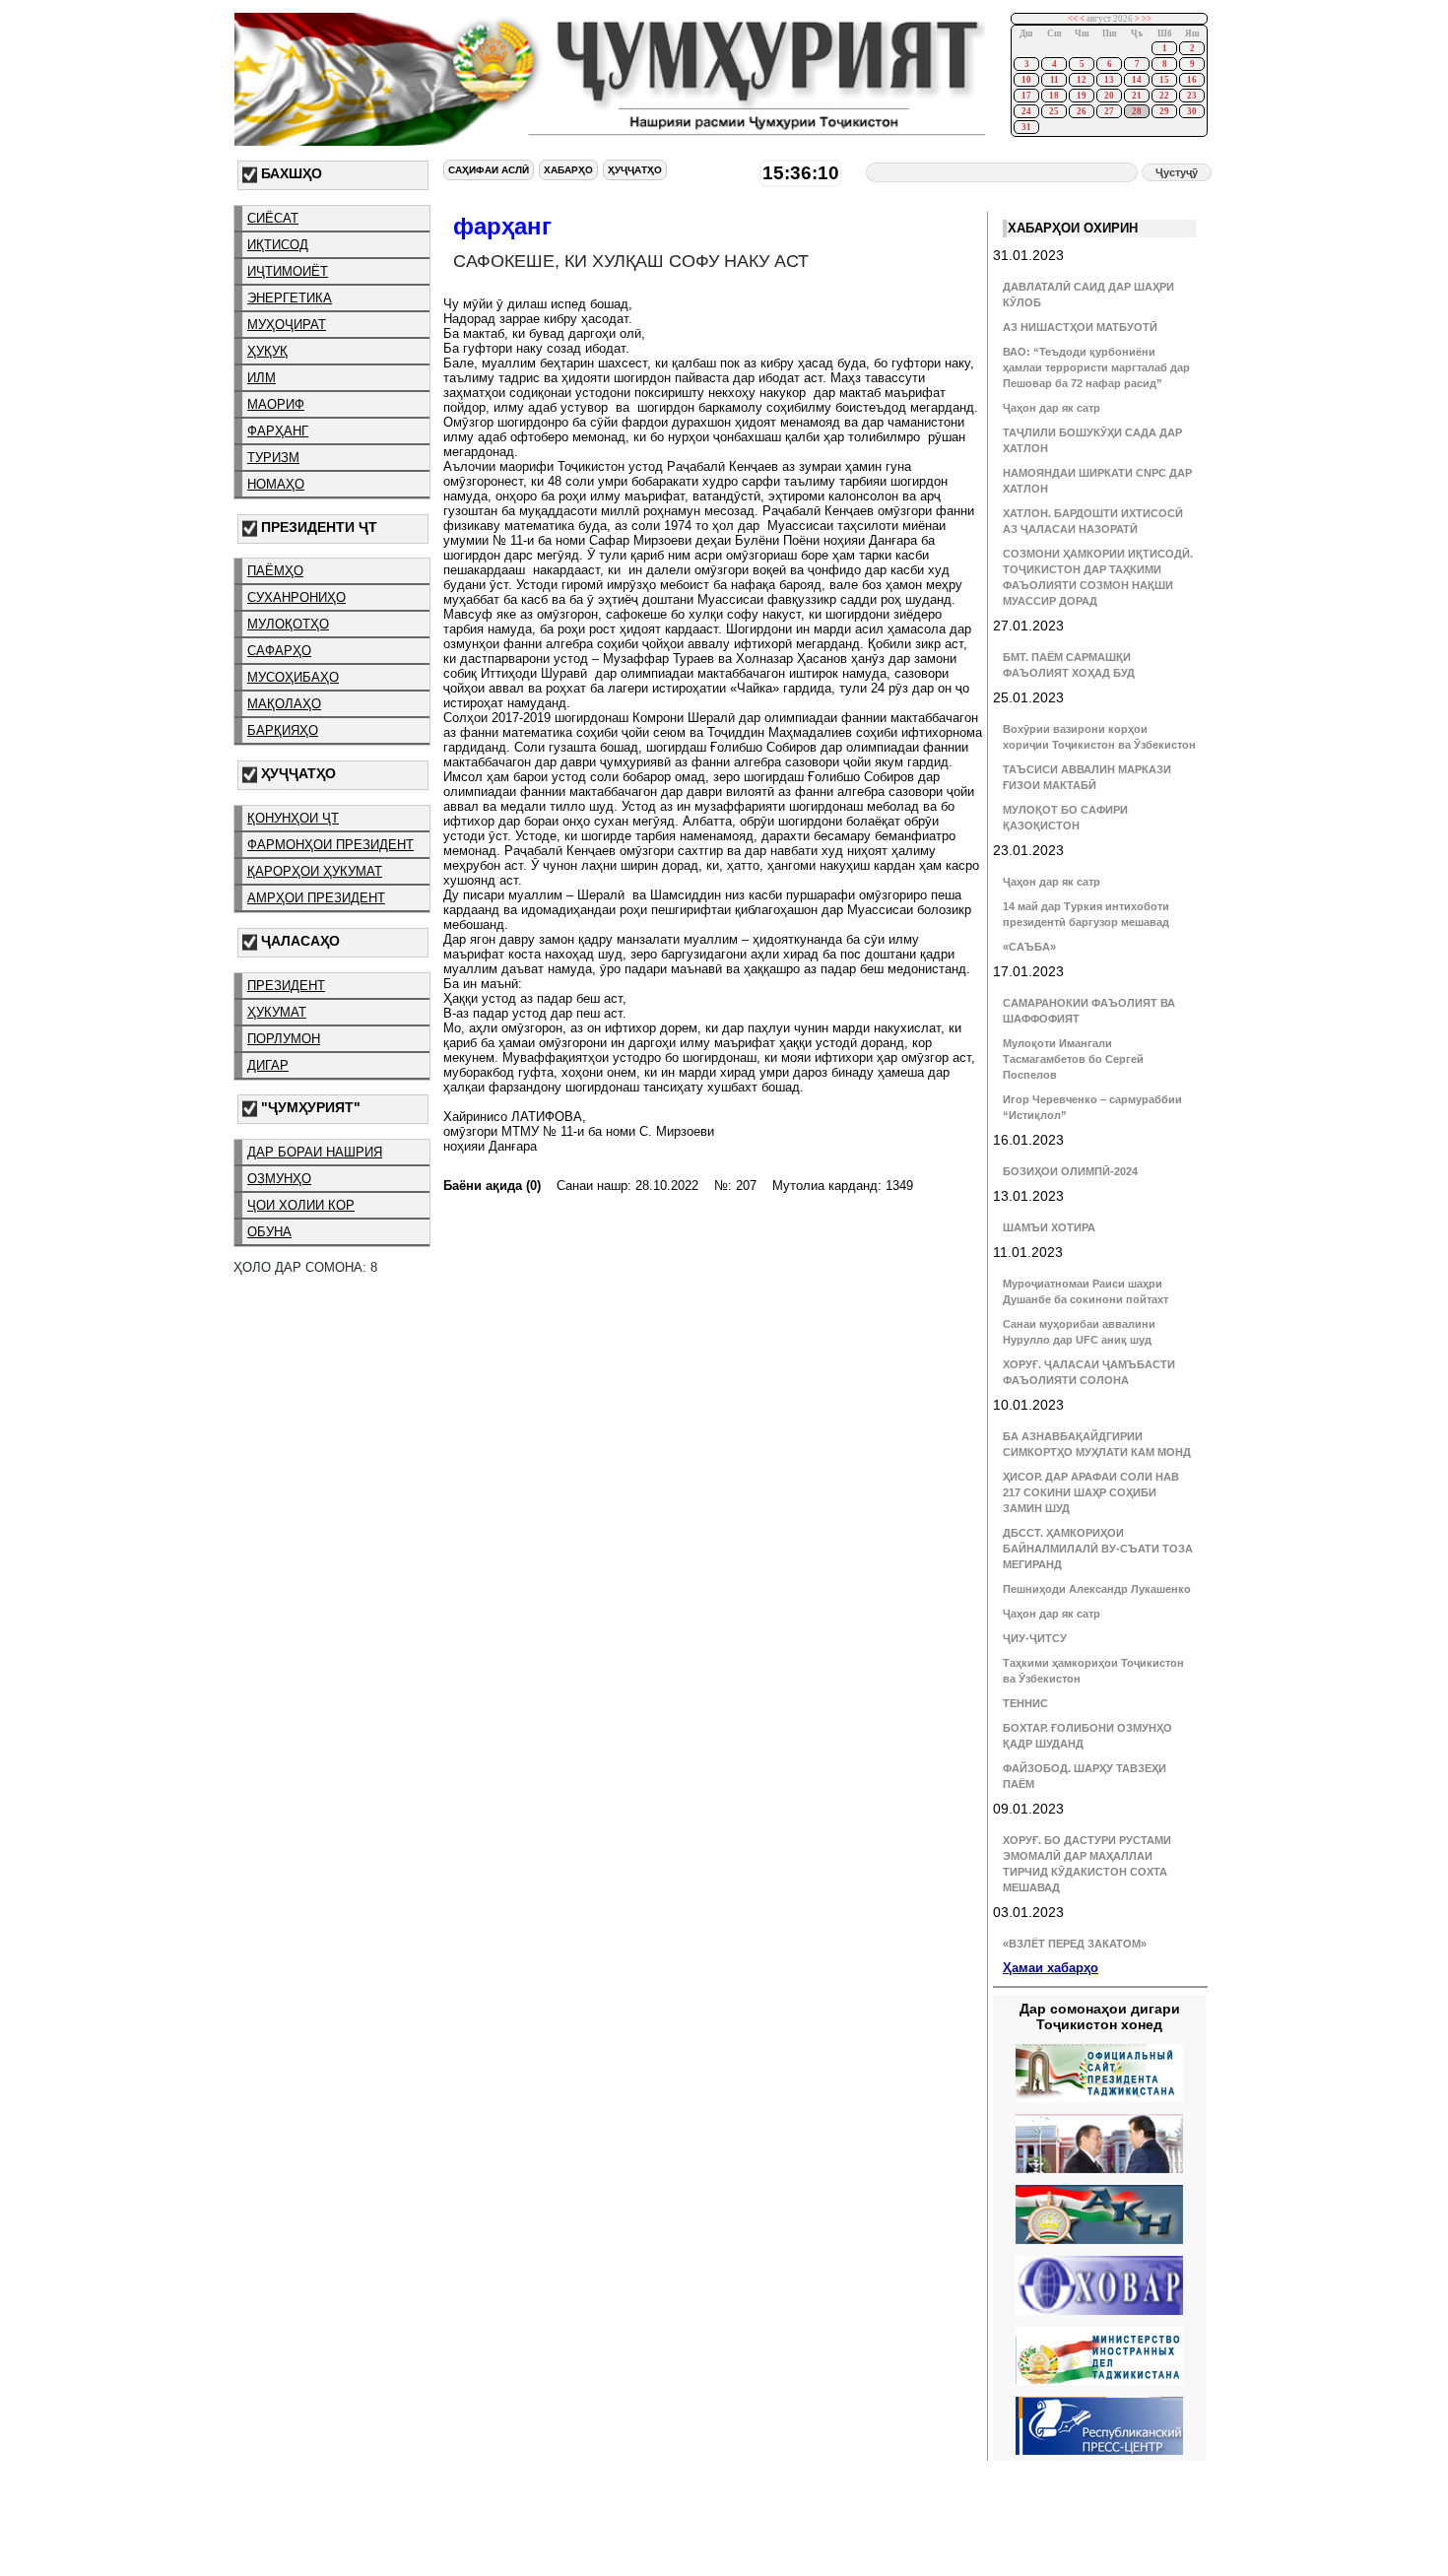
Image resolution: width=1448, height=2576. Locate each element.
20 (1109, 96)
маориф (276, 404)
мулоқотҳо (288, 624)
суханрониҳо (296, 597)
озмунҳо (279, 1179)
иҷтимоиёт (288, 271)
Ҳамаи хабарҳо (1051, 1968)
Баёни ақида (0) (492, 1186)
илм (262, 378)
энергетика (290, 298)
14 (1137, 80)
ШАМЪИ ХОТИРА (1049, 1227)
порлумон (284, 1039)
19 (1082, 96)
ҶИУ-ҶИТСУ (1035, 1638)
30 (1192, 111)
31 (1026, 127)
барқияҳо (283, 730)
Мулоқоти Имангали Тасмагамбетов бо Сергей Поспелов (1073, 1059)
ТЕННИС (1025, 1703)
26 (1082, 111)
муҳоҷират (287, 325)
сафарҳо (279, 651)
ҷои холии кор (301, 1205)
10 (1026, 80)
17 (1026, 96)
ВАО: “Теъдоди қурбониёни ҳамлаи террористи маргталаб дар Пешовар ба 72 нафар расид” (1096, 367)
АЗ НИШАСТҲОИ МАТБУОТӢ (1080, 327)
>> (1147, 19)
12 (1082, 80)
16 (1192, 80)
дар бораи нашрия (315, 1152)
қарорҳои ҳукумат (315, 871)
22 (1164, 96)
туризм (273, 458)
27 (1109, 111)
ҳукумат (277, 1012)
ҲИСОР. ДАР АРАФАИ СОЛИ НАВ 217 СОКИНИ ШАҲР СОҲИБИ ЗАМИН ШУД (1091, 1492)
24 (1026, 111)
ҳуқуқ (267, 351)
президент (286, 986)
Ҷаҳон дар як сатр (1052, 408)
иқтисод (278, 245)
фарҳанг (278, 431)
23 (1192, 96)
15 (1164, 80)
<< (1073, 19)
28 (1137, 111)
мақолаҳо (284, 704)
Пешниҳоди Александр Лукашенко (1097, 1589)
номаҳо (276, 484)
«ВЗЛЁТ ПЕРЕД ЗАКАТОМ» (1075, 1944)
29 (1164, 111)
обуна (269, 1232)
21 (1137, 96)
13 (1109, 80)
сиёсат (273, 218)
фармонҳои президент (330, 845)
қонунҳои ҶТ (293, 818)
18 (1054, 96)
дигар (268, 1065)
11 (1054, 80)
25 (1054, 111)
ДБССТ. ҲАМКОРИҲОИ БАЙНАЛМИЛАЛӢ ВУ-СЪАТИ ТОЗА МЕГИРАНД (1098, 1549)
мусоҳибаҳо (293, 677)
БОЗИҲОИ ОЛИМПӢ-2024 (1070, 1171)
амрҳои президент (316, 898)
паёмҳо (275, 571)
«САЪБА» (1029, 947)
